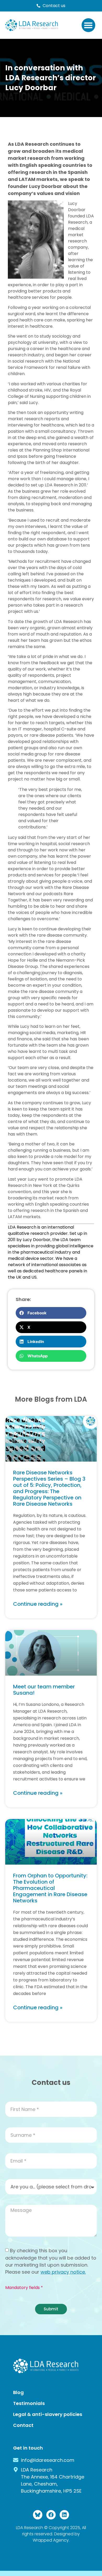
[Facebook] (51, 2515)
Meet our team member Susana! (44, 1690)
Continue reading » (38, 1604)
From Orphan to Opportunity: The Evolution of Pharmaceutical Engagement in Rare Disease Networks (50, 1888)
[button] (89, 25)
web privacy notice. (63, 2272)
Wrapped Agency (51, 2540)
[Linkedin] (64, 2515)
